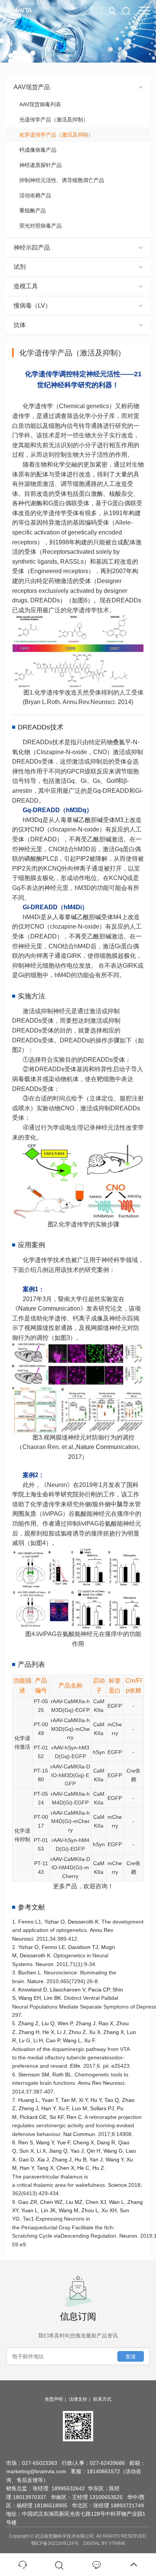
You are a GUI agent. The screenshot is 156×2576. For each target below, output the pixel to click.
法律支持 (78, 2399)
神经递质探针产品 (41, 165)
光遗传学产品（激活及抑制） (54, 119)
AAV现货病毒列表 (40, 104)
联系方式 (102, 2399)
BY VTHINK (113, 2543)
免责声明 (54, 2399)
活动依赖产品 (35, 195)
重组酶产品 (33, 211)
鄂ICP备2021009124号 (55, 2543)
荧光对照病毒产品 (41, 226)
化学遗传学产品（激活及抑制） (56, 135)
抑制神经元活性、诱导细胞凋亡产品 (62, 180)
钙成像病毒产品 (38, 150)
